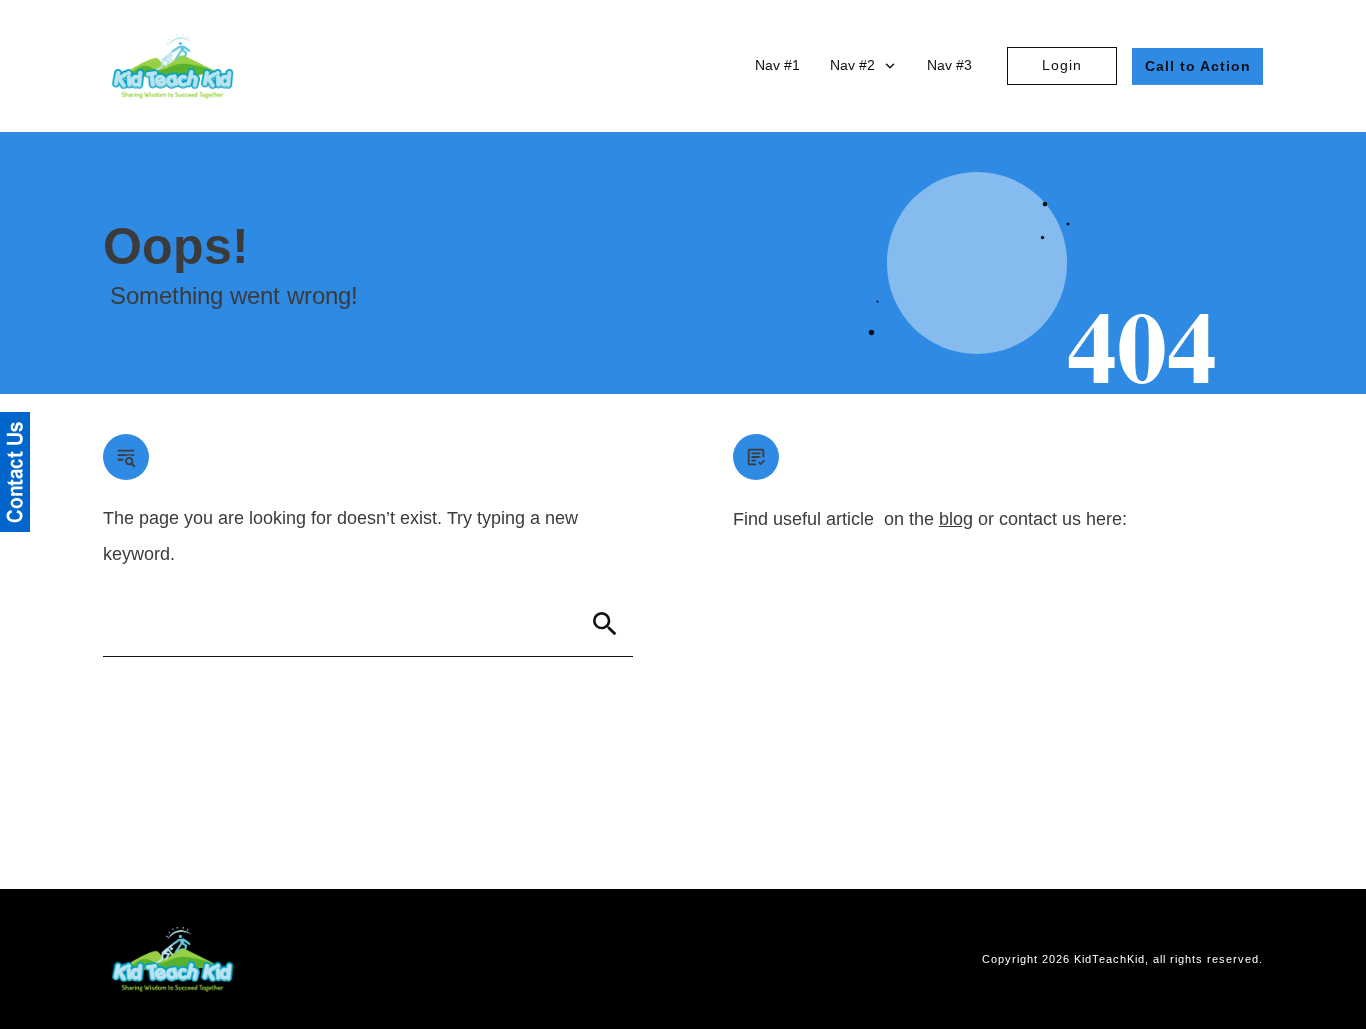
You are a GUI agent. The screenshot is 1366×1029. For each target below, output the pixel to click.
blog (956, 519)
